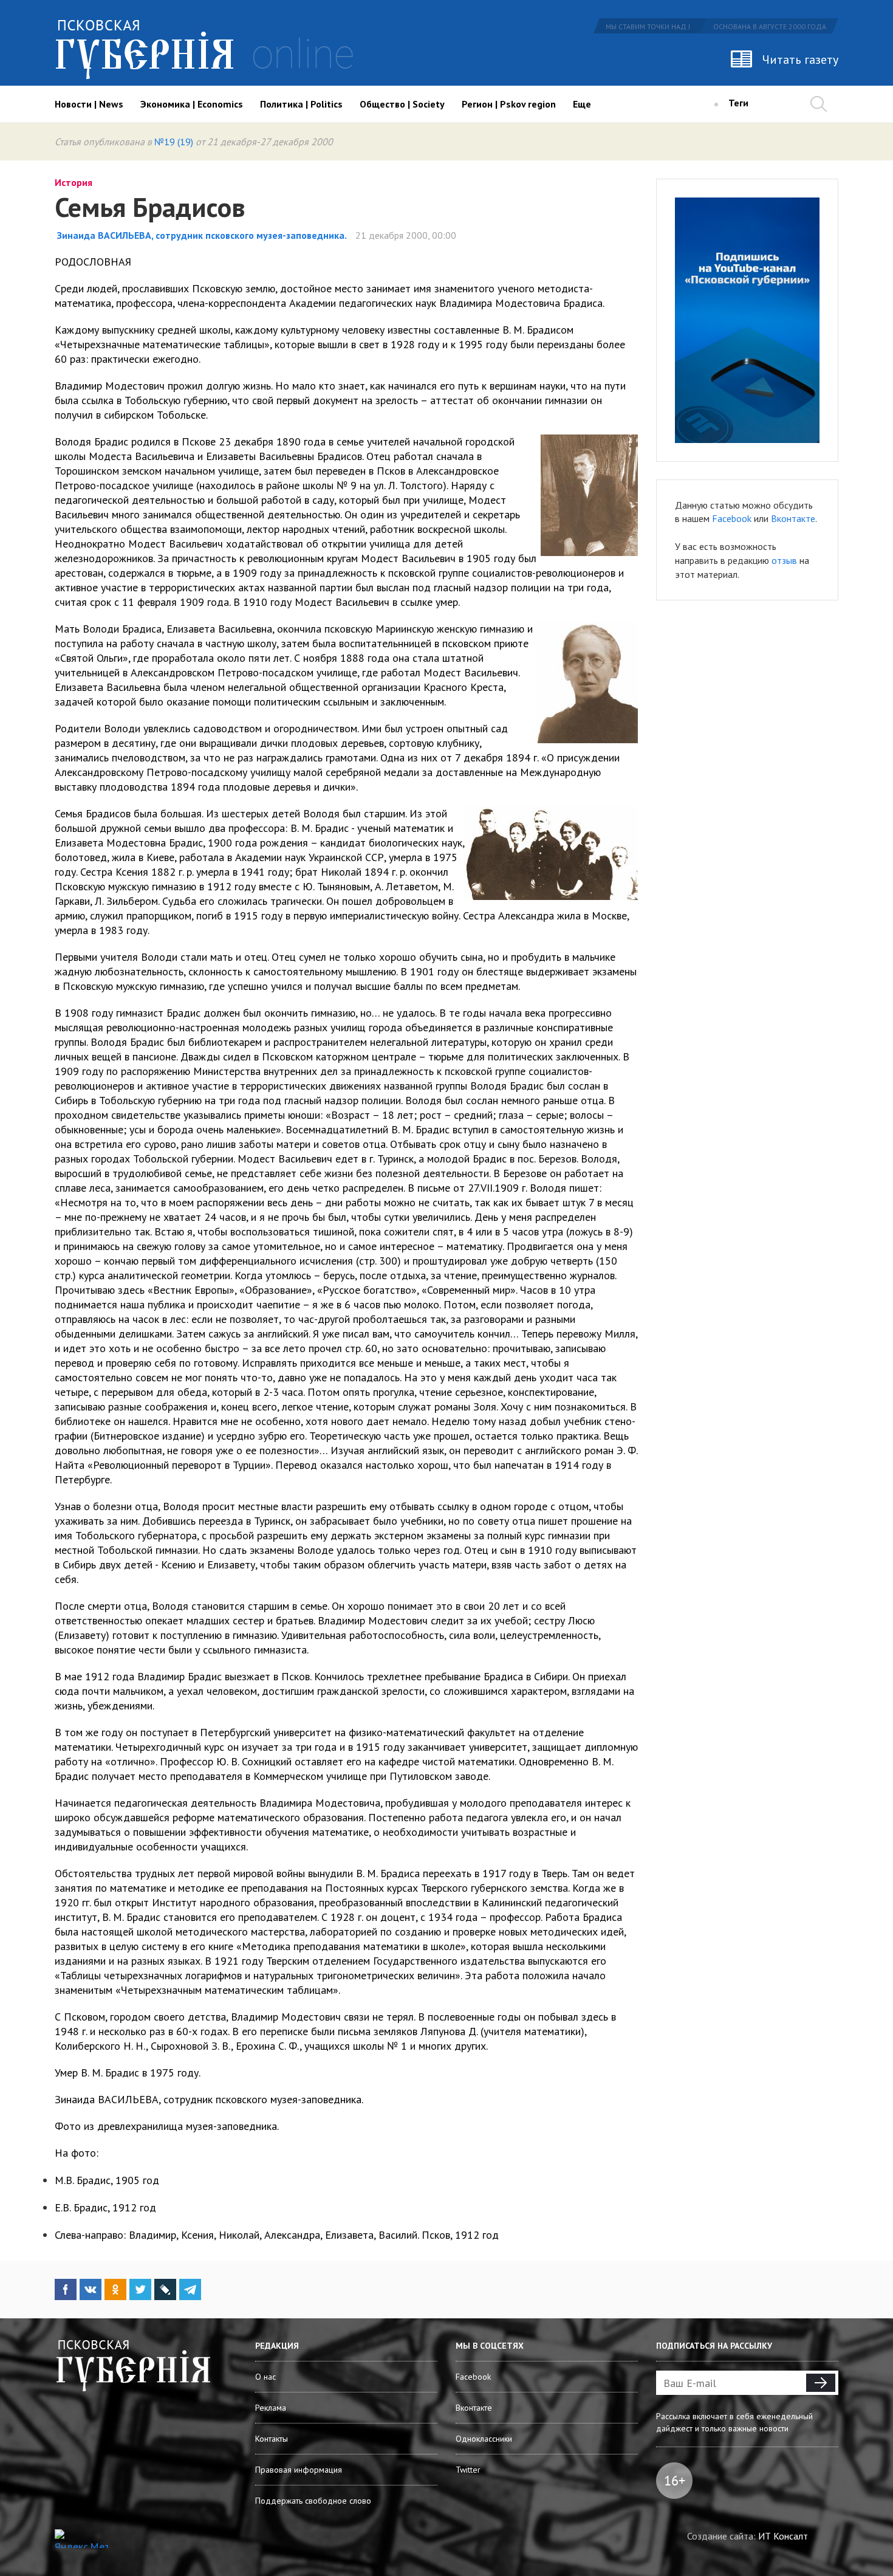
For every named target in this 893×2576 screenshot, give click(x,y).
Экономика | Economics (192, 104)
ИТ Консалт (783, 2536)
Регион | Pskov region (509, 104)
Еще (582, 104)
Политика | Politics (301, 104)
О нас (265, 2377)
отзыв (784, 560)
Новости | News (89, 104)
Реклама (271, 2408)
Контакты (272, 2439)
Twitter (468, 2470)
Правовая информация (299, 2470)
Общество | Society (402, 104)
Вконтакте (793, 518)
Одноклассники (484, 2439)
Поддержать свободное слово (313, 2501)
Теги (738, 103)
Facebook (732, 518)
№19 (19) (174, 142)
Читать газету (800, 60)
